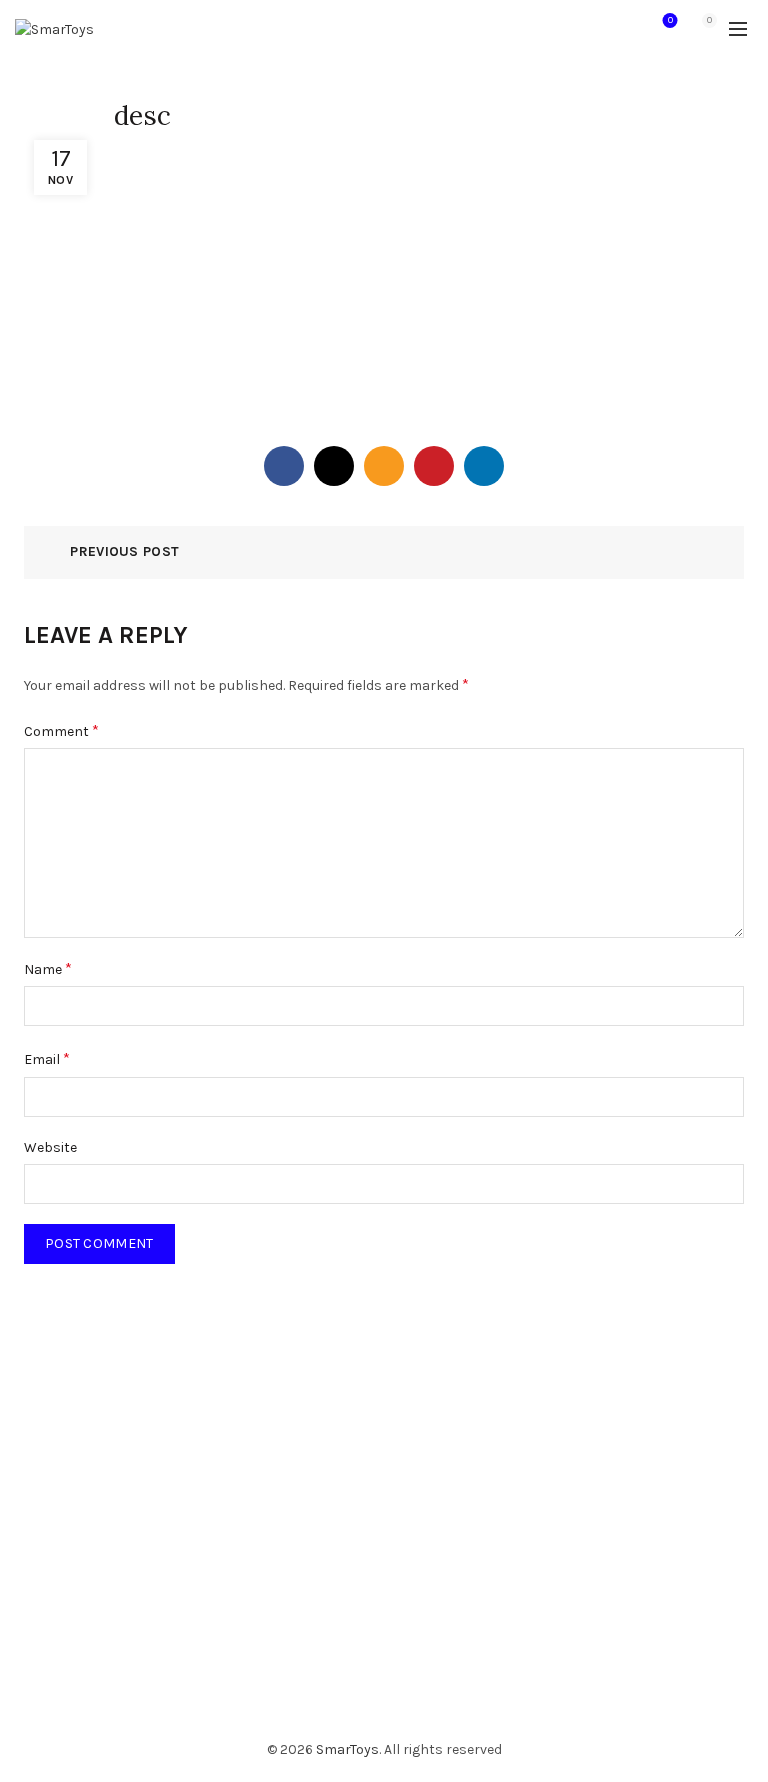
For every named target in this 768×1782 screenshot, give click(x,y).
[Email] (384, 466)
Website (50, 1147)
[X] (334, 466)
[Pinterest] (434, 466)
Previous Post (124, 551)
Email (47, 1058)
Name (48, 968)
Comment (61, 730)
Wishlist (670, 20)
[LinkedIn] (484, 466)
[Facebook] (284, 466)
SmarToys (347, 1749)
